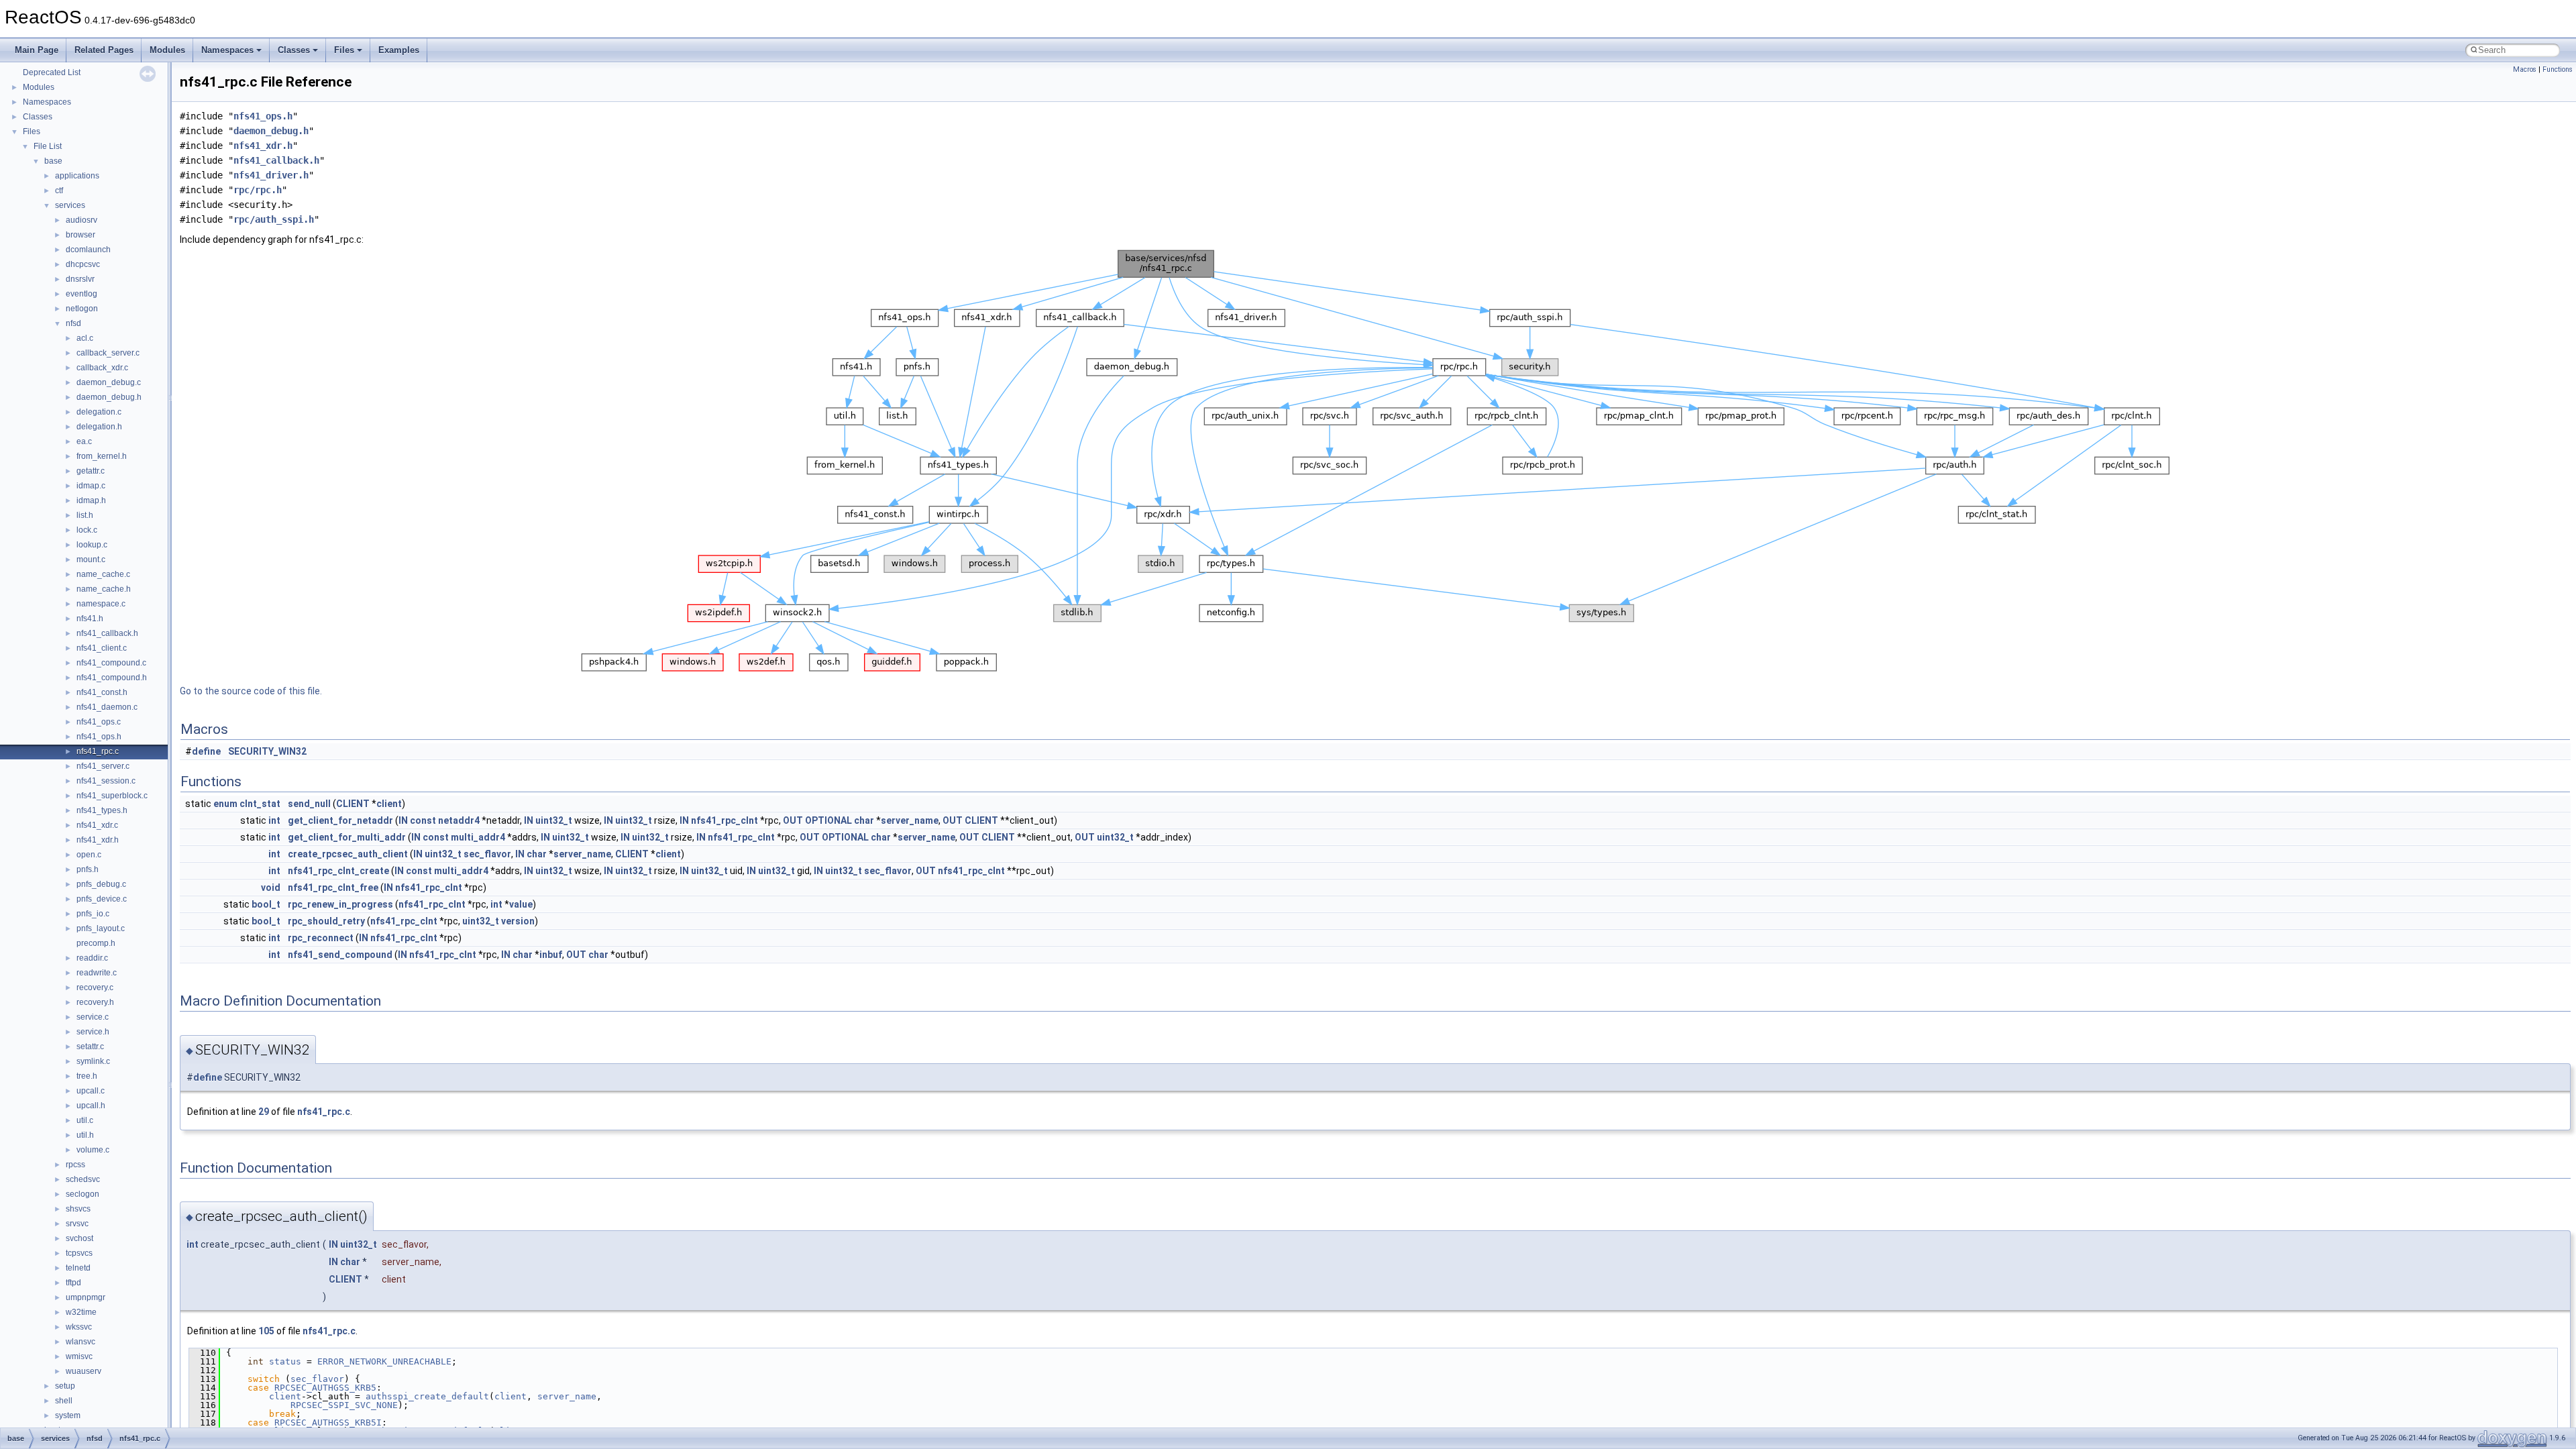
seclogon (83, 1194)
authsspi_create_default (427, 1396)
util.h (85, 1135)
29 (264, 1112)
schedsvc (83, 1179)
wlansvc (80, 1342)
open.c (89, 855)
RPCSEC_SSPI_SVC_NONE (344, 1405)
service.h (93, 1032)
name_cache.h (104, 589)
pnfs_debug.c (101, 884)
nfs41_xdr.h (98, 840)
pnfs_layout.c (101, 928)
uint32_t (554, 820)
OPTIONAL (828, 820)
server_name (910, 820)
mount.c (91, 559)
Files (344, 50)
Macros (2525, 69)
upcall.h (91, 1106)
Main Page (37, 50)
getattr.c (91, 471)
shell (64, 1401)
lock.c (87, 530)
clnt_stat (260, 804)
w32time (81, 1312)
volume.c (93, 1150)
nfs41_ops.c (99, 722)
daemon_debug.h (109, 397)
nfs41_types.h (102, 810)
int (274, 820)
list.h (85, 515)
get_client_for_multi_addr (347, 837)
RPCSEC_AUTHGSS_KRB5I (328, 1423)
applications (77, 176)
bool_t (266, 904)
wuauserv (84, 1371)
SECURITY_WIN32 (267, 751)
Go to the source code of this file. (251, 691)
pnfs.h (88, 869)
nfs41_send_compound (340, 955)
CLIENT (353, 804)
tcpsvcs (79, 1253)
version (518, 921)
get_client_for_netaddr (340, 820)
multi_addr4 (478, 837)
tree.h (87, 1076)
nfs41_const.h (102, 692)
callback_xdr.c (102, 368)
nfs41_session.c (106, 781)
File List (48, 146)
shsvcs (78, 1209)
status (285, 1361)
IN (403, 820)
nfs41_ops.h (99, 737)
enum (225, 804)
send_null (309, 804)
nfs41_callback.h (107, 633)
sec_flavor (487, 854)
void (271, 888)
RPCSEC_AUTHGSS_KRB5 (325, 1388)
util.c (85, 1120)
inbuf (551, 955)
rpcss (75, 1165)
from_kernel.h (102, 456)
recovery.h (95, 1002)
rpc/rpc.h (258, 190)
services (70, 205)
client (389, 804)
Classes (294, 50)
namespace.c (101, 604)
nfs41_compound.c (111, 663)
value (521, 904)
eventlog (82, 294)
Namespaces (227, 50)
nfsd (73, 323)
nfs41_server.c (103, 766)
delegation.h (99, 427)
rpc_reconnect (321, 938)
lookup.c (92, 545)
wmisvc (79, 1356)
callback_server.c (108, 353)
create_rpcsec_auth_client (348, 854)
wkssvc (79, 1327)
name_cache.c (103, 574)
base (53, 161)
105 (266, 1331)
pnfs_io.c (93, 914)
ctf (59, 191)
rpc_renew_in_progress (340, 904)
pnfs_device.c (102, 899)
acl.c (85, 338)
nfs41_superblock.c (112, 796)
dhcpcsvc (83, 264)
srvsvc (77, 1224)
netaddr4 (459, 820)
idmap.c (91, 486)
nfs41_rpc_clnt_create (338, 871)
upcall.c (91, 1091)
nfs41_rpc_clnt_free (333, 888)
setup (65, 1386)
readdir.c (92, 958)
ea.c (84, 441)
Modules (167, 50)
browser (80, 235)
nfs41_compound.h (112, 678)
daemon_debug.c (109, 382)
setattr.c (90, 1046)
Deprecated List (52, 72)
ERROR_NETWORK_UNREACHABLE (384, 1361)
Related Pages (104, 50)
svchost (79, 1238)
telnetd (78, 1268)
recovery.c (95, 987)
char (864, 820)
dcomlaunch (88, 250)
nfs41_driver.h (271, 175)
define (206, 751)
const (423, 820)
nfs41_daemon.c (107, 707)
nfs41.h (90, 619)
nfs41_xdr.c (97, 825)
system (68, 1415)
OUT (793, 820)
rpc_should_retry (326, 921)
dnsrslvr (80, 279)
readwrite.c (97, 973)
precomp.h (96, 943)
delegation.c (99, 412)
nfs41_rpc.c (98, 751)
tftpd (73, 1283)
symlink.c (93, 1061)
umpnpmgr (86, 1297)
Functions (2558, 69)
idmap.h (91, 500)
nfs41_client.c (102, 648)
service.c (93, 1017)
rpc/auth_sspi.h (274, 219)
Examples (399, 50)
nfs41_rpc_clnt (724, 820)
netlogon (82, 309)
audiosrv (82, 220)
